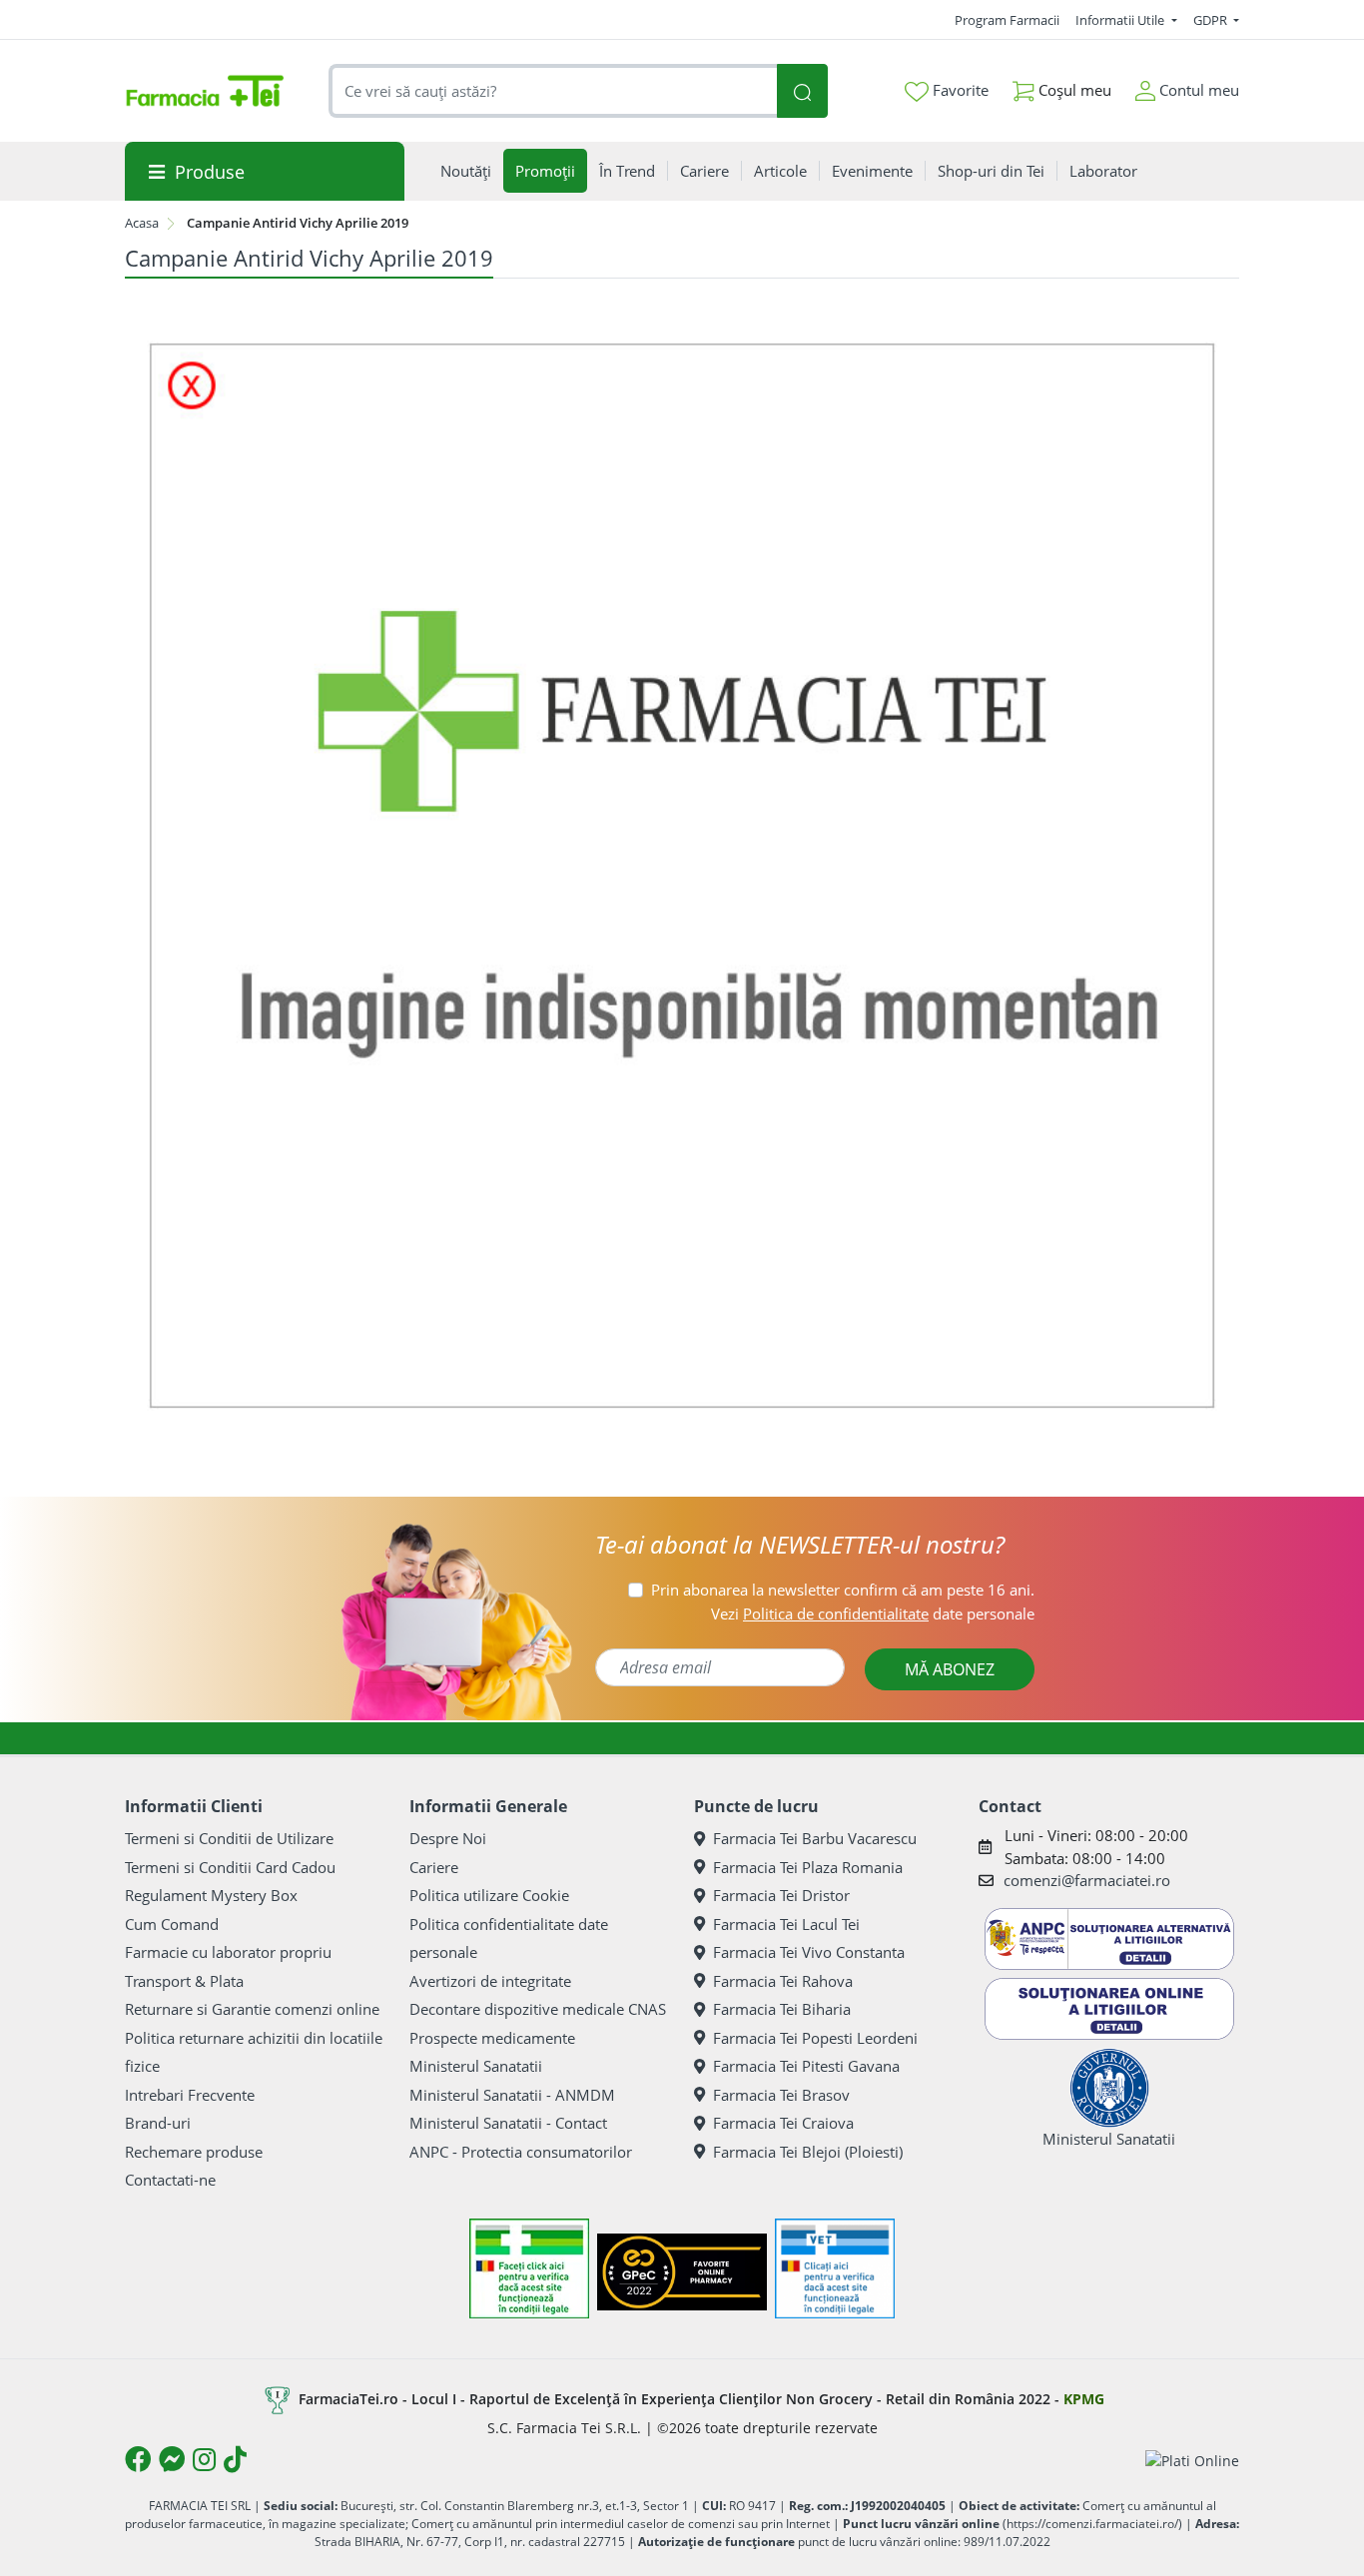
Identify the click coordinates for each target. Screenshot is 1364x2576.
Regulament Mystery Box (211, 1895)
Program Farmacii (1007, 20)
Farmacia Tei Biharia (782, 2009)
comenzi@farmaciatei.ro (1087, 1880)
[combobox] (553, 91)
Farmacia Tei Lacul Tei (786, 1924)
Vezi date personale (873, 1613)
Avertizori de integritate (490, 1981)
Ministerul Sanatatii (476, 2066)
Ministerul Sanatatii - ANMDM (512, 2095)
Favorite (959, 90)
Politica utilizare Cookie (489, 1895)
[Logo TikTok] (235, 2459)
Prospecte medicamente (492, 2038)
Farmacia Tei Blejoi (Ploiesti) (808, 2152)
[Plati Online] (1192, 2460)
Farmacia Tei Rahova (783, 1981)
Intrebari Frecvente (190, 2095)
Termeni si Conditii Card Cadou (230, 1867)
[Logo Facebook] (138, 2459)
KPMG (1084, 2399)
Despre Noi (448, 1838)
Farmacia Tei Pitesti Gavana (806, 2066)
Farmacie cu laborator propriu (228, 1952)
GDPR (1212, 20)
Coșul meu (1073, 90)
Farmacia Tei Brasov (781, 2095)
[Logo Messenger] (172, 2459)
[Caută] (802, 91)
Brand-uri (158, 2123)
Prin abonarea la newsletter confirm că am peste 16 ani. (843, 1590)
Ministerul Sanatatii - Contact (508, 2123)
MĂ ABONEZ (950, 1669)
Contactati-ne (170, 2180)
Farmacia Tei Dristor (781, 1895)
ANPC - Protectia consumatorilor (521, 2152)
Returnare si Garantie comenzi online (252, 2009)
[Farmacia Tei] (205, 91)
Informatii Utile (1121, 20)
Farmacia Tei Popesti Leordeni (815, 2038)
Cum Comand (172, 1924)
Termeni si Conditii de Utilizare (229, 1838)
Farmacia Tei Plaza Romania (808, 1867)
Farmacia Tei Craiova (783, 2123)
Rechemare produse (194, 2152)
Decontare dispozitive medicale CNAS (538, 2009)
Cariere (434, 1867)
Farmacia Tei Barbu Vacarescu (815, 1838)
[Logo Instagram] (204, 2459)
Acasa (142, 223)
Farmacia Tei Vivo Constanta (809, 1952)
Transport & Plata (184, 1981)
